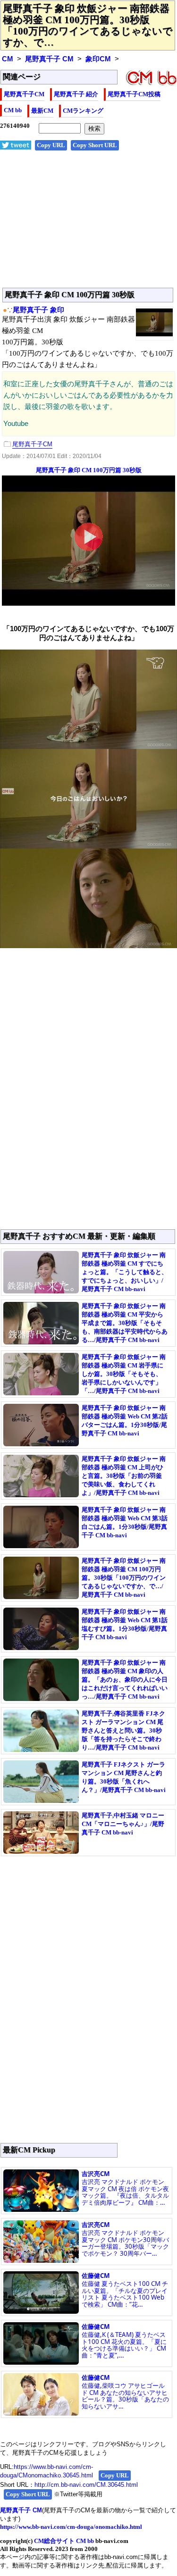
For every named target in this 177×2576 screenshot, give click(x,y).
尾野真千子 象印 (38, 310)
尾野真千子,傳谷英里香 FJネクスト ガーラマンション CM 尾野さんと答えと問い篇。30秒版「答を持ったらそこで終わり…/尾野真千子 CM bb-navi (123, 1730)
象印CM (98, 59)
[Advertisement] (88, 224)
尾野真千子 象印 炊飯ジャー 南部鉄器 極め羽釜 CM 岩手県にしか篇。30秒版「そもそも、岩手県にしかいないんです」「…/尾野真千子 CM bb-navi (124, 1374)
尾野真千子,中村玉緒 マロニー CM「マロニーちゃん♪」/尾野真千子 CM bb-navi (123, 1824)
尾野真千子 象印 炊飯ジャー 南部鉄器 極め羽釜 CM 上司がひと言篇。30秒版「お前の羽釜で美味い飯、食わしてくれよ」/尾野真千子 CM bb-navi (124, 1476)
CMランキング (83, 111)
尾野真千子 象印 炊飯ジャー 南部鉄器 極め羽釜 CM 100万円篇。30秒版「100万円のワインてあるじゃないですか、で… (88, 25)
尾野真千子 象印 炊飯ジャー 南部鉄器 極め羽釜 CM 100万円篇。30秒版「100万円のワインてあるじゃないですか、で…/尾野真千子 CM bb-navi (124, 1578)
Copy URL (51, 145)
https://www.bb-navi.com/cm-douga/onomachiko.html (71, 2527)
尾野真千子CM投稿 (134, 94)
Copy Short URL (95, 145)
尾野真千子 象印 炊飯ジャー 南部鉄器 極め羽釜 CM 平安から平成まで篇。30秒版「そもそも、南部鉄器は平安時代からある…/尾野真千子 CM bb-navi (125, 1323)
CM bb (13, 110)
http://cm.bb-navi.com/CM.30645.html (86, 2485)
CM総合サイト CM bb (64, 2541)
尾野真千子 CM (49, 59)
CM (8, 59)
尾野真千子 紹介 (76, 94)
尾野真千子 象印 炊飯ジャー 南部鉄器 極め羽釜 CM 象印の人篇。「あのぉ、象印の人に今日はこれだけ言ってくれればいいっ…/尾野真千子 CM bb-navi (125, 1680)
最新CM (42, 111)
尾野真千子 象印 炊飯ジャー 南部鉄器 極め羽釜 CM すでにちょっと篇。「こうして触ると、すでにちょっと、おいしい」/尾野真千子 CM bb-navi (125, 1272)
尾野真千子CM (24, 94)
